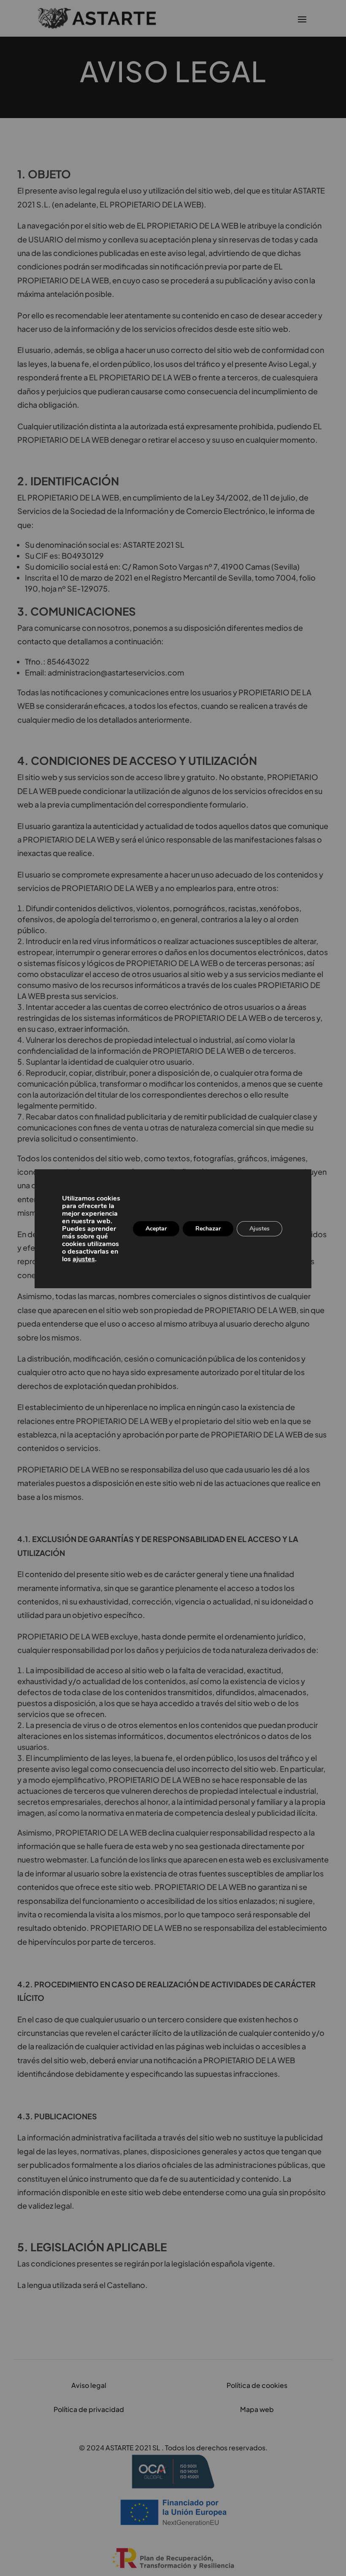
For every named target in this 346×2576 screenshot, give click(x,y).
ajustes (84, 1259)
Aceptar (156, 1229)
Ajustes (259, 1229)
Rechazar (208, 1229)
